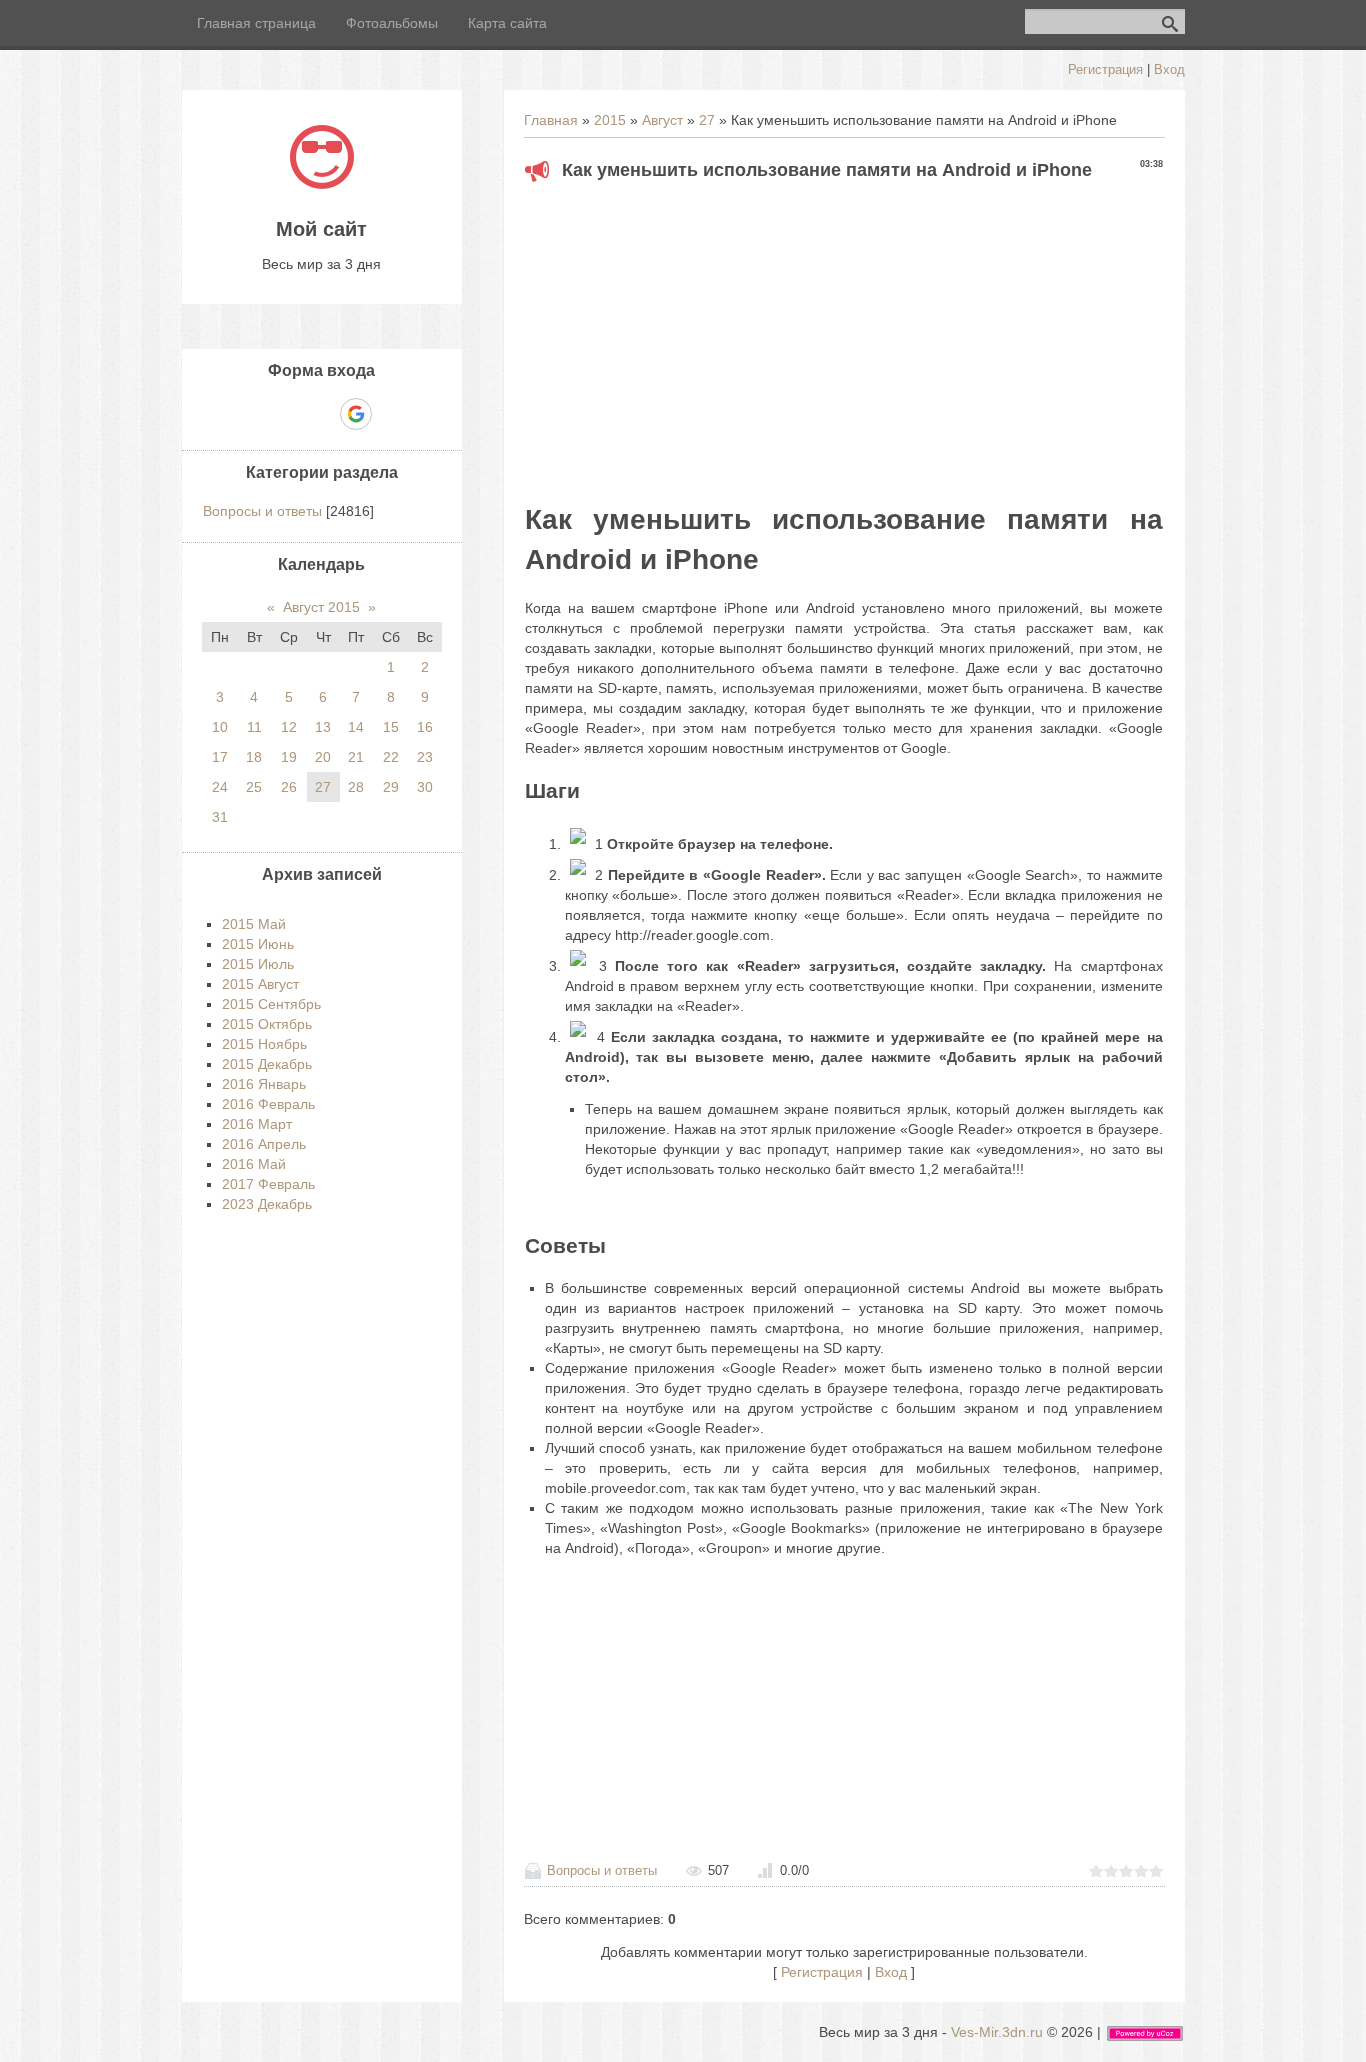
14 (356, 727)
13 (323, 727)
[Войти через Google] (356, 414)
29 (391, 787)
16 (425, 727)
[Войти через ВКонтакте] (287, 414)
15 (391, 727)
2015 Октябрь (267, 1024)
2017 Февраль (268, 1184)
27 (707, 120)
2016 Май (254, 1164)
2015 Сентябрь (271, 1004)
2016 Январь (264, 1084)
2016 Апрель (264, 1144)
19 (289, 757)
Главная (551, 120)
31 (220, 817)
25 (254, 787)
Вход (1169, 69)
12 (289, 727)
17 (220, 757)
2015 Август (260, 984)
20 (323, 757)
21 (356, 757)
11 (254, 727)
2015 (610, 120)
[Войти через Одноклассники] (391, 414)
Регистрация (1105, 69)
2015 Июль (258, 964)
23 (425, 757)
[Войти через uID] (253, 414)
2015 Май (254, 924)
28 (356, 787)
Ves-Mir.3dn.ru (997, 2032)
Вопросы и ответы (602, 1870)
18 (254, 757)
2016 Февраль (268, 1104)
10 (220, 727)
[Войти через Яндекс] (321, 414)
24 (220, 787)
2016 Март (257, 1124)
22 (391, 757)
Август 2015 (321, 607)
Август (662, 120)
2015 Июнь (258, 944)
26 (289, 787)
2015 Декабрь (267, 1064)
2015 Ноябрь (264, 1044)
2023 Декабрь (267, 1204)
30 (425, 787)
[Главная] (322, 184)
